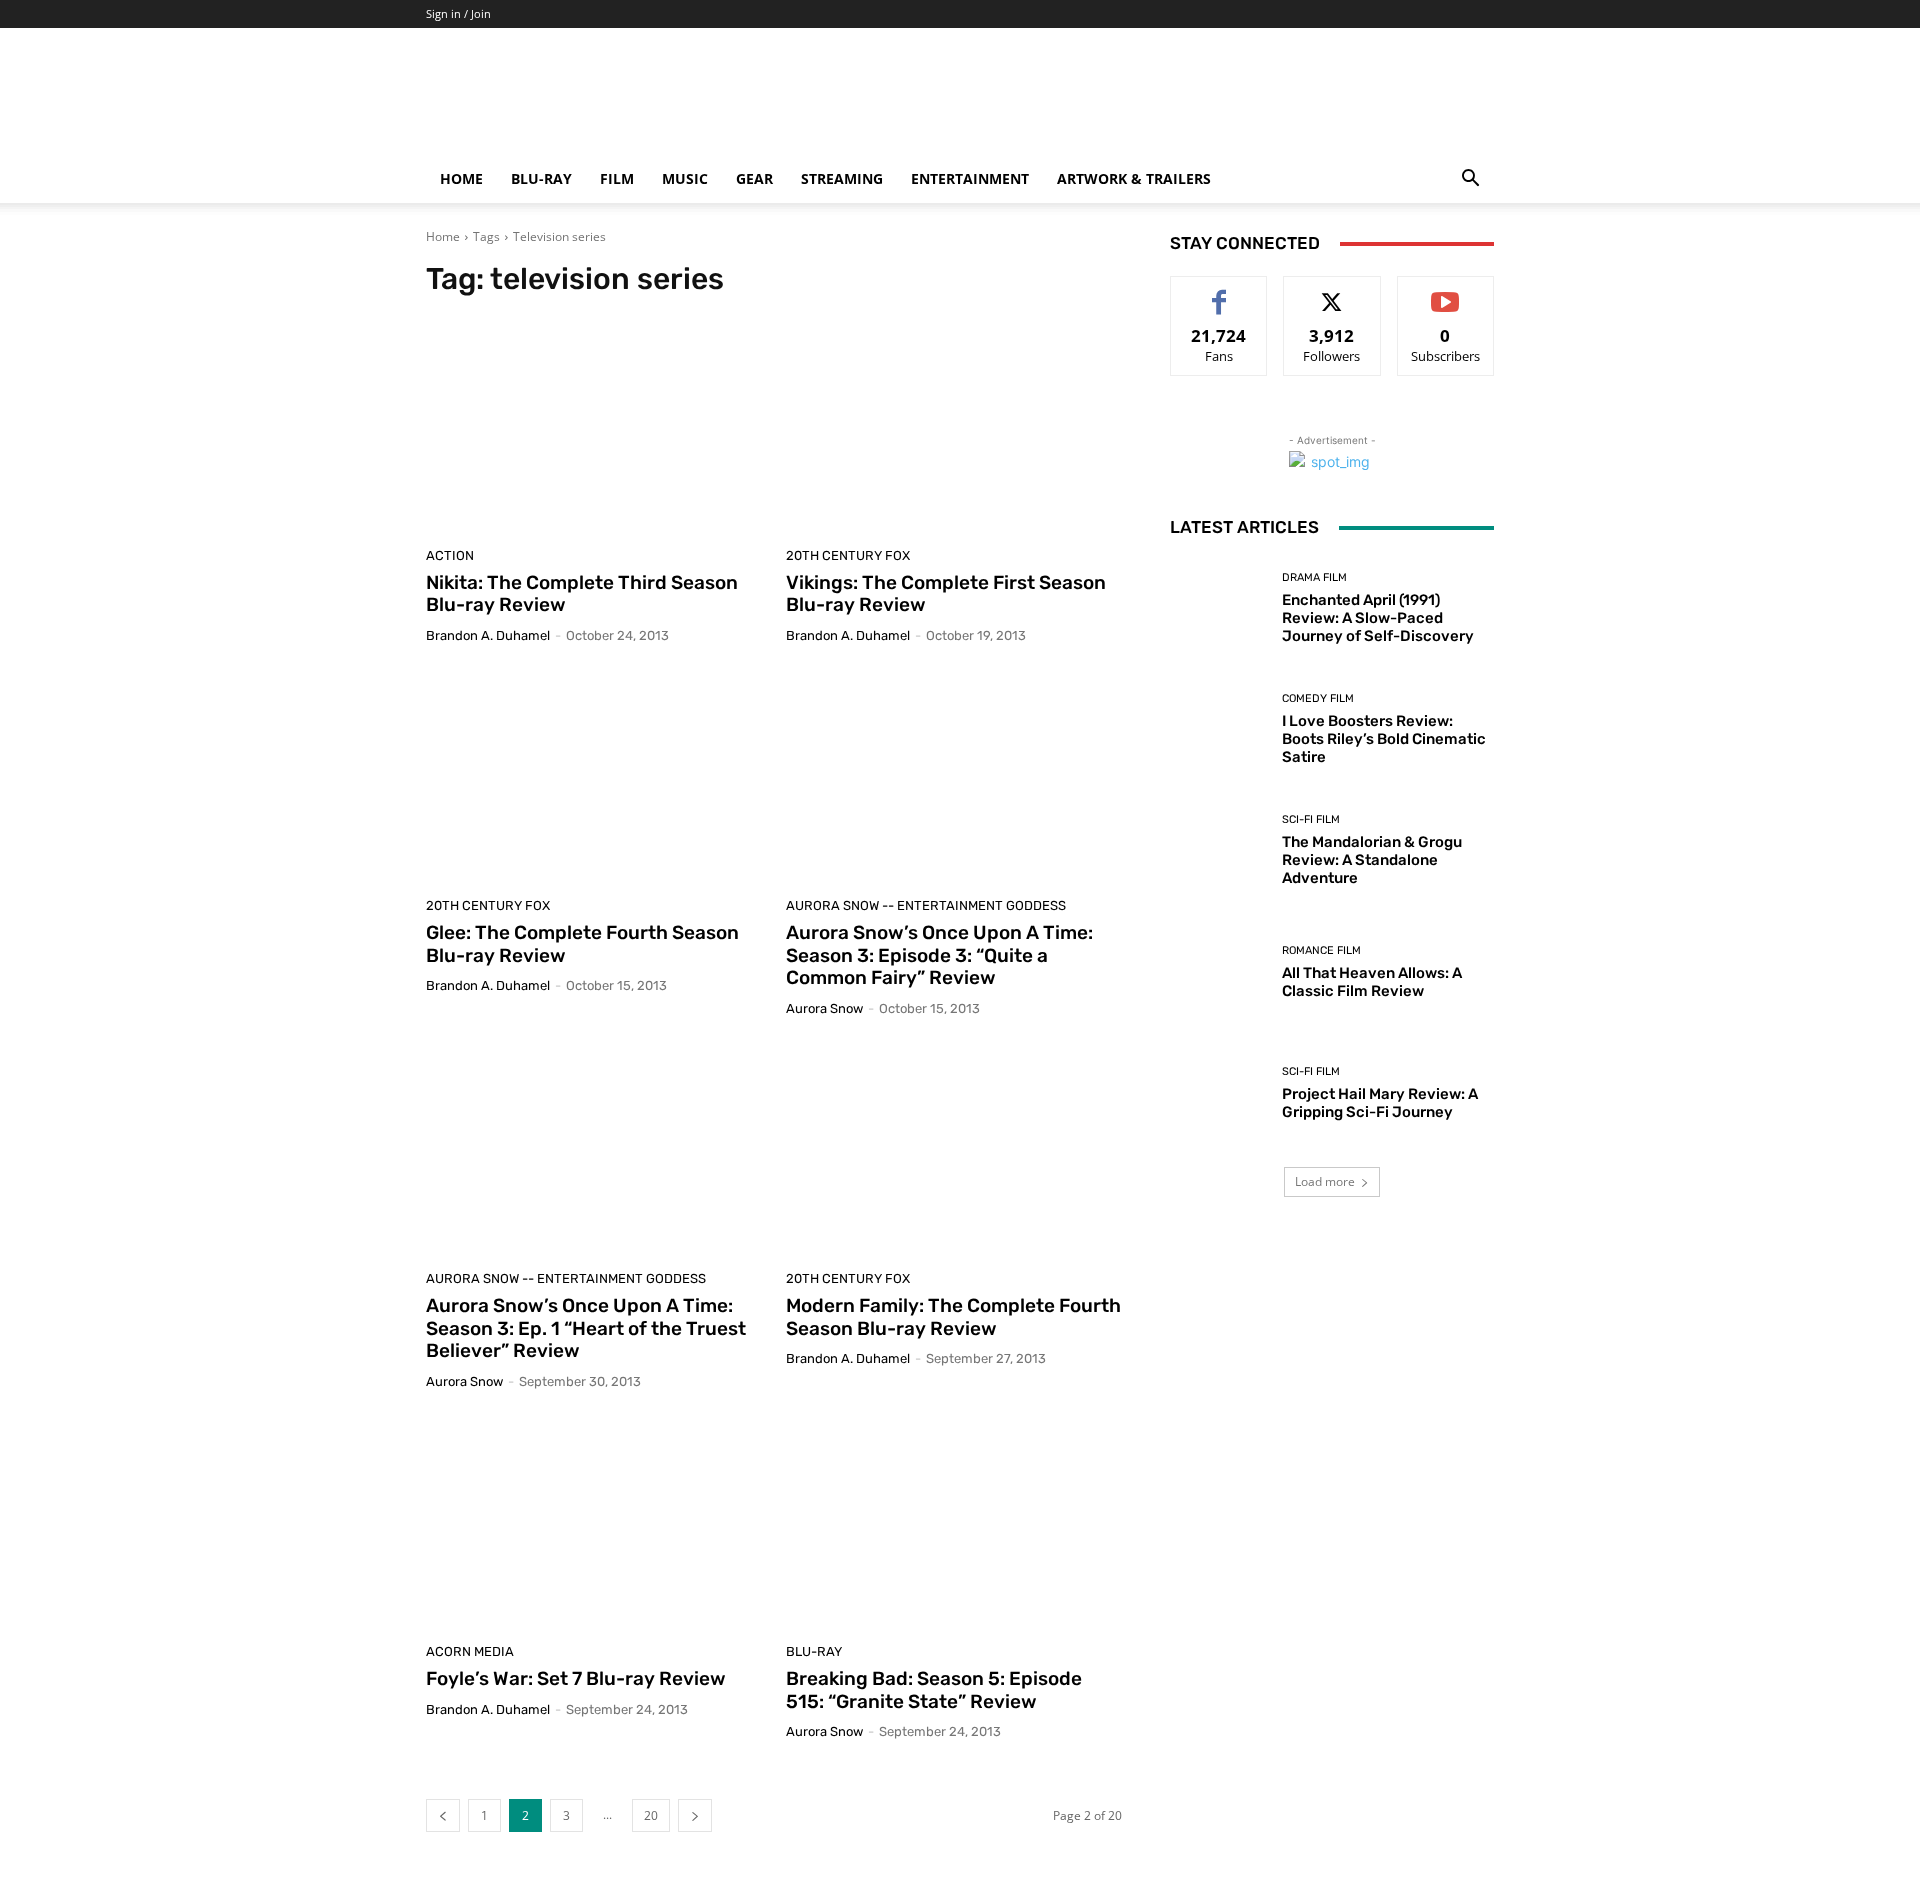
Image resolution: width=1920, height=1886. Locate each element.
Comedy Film (1318, 698)
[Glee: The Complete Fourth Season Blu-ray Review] (594, 778)
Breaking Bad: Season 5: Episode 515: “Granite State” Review (934, 1690)
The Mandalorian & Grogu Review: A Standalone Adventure (1372, 860)
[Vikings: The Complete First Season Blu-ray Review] (954, 428)
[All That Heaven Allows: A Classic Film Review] (1218, 972)
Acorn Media (470, 1651)
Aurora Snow (824, 1008)
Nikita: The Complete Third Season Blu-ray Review (582, 594)
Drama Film (1314, 577)
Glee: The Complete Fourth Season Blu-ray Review (582, 944)
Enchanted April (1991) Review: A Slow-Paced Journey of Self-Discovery (1378, 618)
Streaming (842, 178)
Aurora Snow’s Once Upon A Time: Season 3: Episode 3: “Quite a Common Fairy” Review (939, 955)
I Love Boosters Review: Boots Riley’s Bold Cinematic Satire (1384, 739)
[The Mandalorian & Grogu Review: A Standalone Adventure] (1218, 850)
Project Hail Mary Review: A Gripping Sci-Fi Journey (1380, 1103)
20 (651, 1815)
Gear (754, 178)
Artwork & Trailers (1134, 178)
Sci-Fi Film (1311, 819)
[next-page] (695, 1815)
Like (1219, 291)
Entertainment (970, 178)
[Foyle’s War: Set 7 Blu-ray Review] (594, 1524)
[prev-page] (443, 1815)
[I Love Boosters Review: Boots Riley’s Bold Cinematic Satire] (1218, 729)
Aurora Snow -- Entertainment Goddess (926, 905)
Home (461, 178)
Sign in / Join (458, 13)
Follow (1332, 291)
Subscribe (1446, 291)
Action (450, 555)
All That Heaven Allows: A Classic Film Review (1372, 982)
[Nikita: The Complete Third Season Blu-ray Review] (594, 428)
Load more (1325, 1181)
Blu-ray (541, 178)
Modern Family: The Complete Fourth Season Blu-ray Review (953, 1317)
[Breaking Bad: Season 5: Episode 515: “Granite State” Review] (954, 1524)
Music (685, 178)
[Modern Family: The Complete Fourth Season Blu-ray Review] (954, 1151)
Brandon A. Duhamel (488, 635)
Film (617, 178)
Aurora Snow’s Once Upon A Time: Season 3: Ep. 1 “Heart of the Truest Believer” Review (586, 1328)
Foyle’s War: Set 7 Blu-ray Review (576, 1678)
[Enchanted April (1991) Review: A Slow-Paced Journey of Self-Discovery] (1218, 608)
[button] (1470, 180)
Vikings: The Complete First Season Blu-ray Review (946, 594)
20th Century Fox (848, 555)
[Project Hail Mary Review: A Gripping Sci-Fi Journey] (1218, 1093)
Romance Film (1321, 950)
